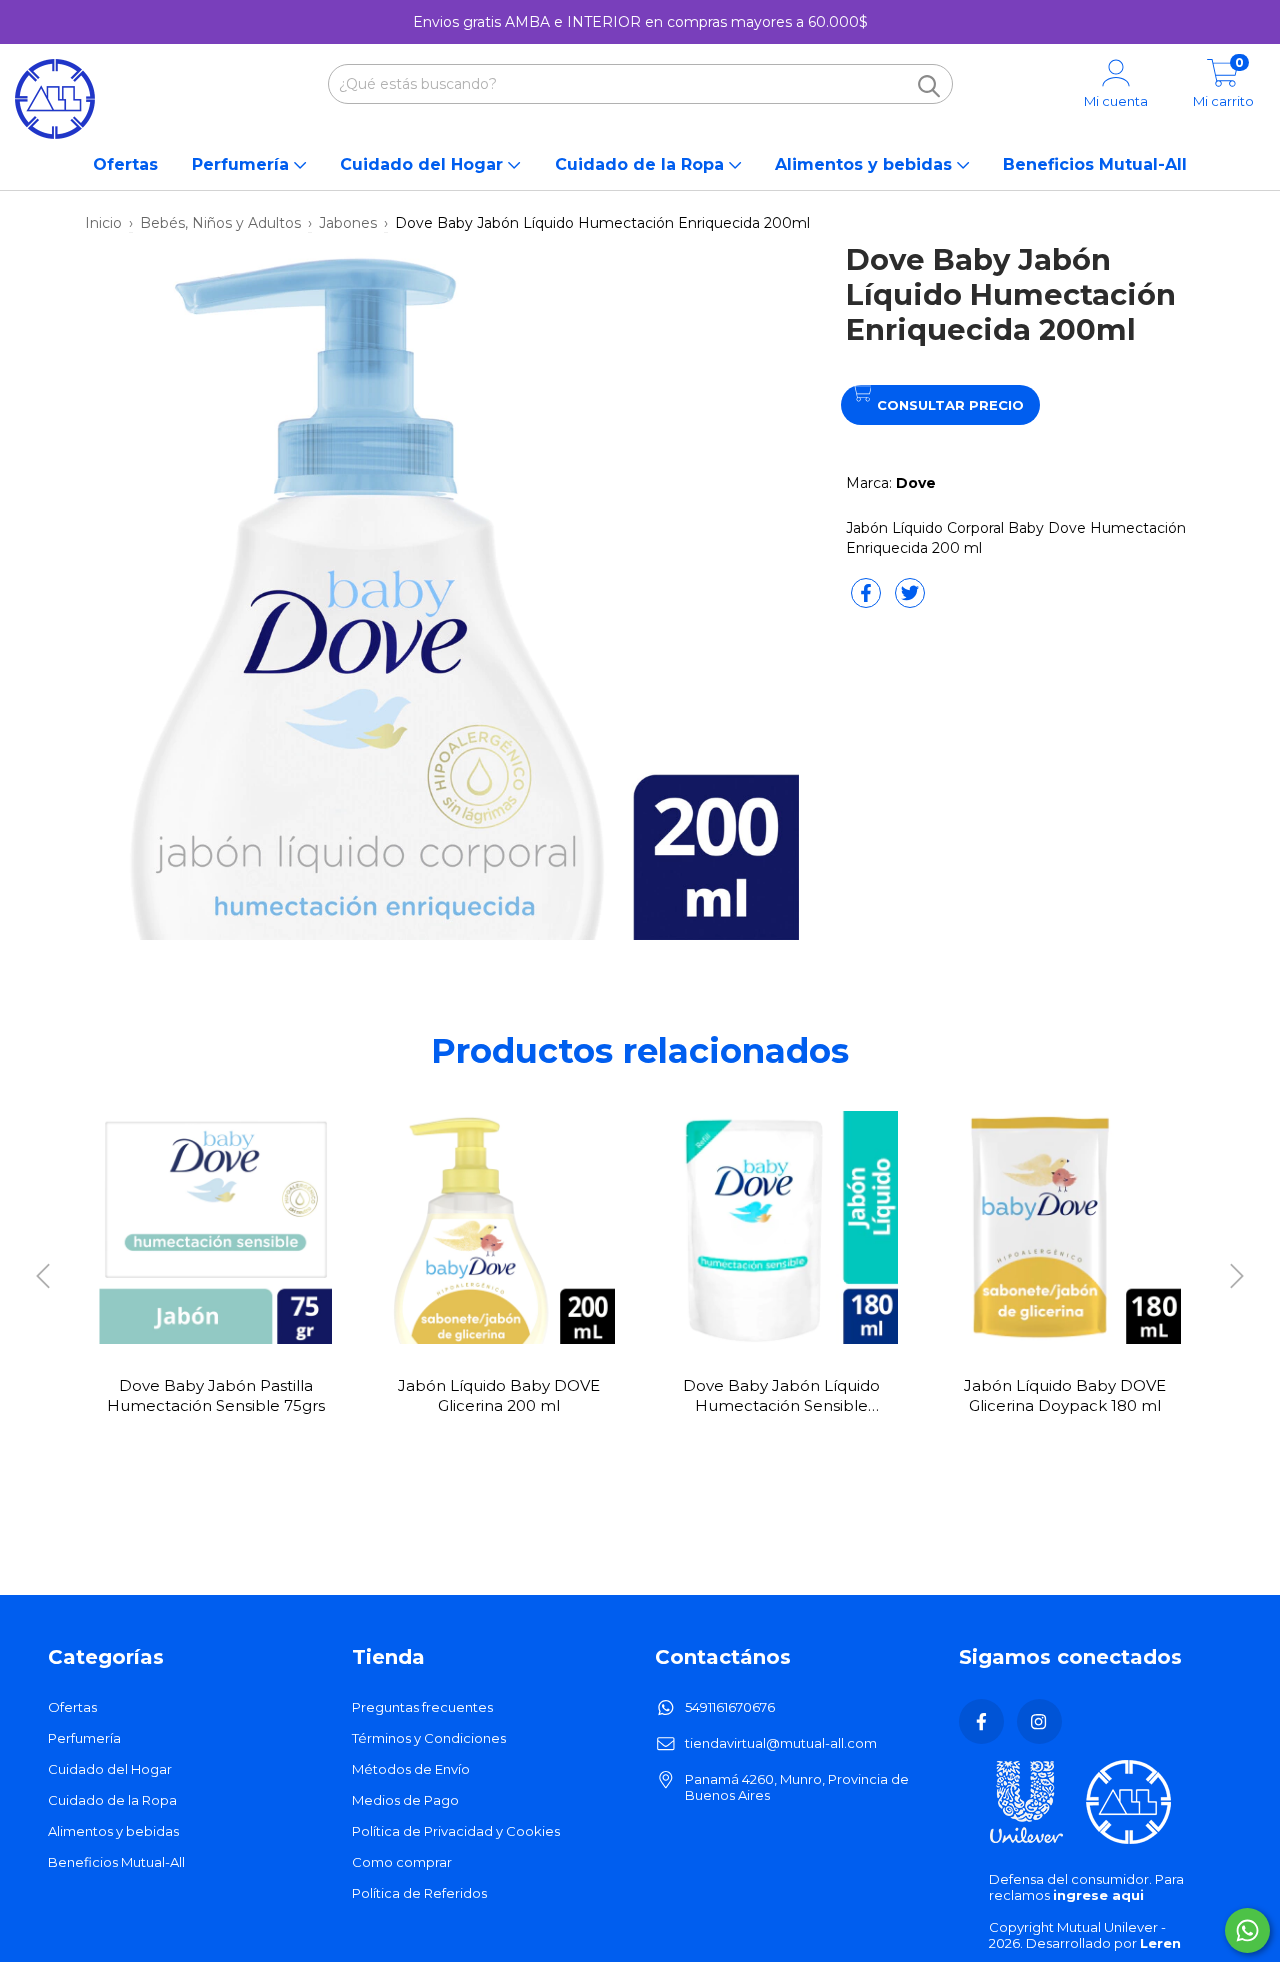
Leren (1160, 1943)
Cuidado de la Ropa (642, 164)
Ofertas (125, 164)
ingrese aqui (1098, 1895)
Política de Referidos (419, 1893)
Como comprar (402, 1862)
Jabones (348, 223)
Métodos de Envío (411, 1769)
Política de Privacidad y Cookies (456, 1831)
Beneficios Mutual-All (1095, 164)
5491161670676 (730, 1707)
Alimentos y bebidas (866, 164)
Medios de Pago (405, 1800)
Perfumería (243, 164)
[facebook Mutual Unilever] (981, 1721)
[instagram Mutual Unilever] (1039, 1721)
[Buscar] (929, 86)
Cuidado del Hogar (424, 164)
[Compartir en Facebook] (868, 601)
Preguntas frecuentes (422, 1707)
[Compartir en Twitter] (910, 601)
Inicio (103, 223)
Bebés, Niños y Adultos (220, 223)
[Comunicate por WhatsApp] (1247, 1930)
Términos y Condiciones (429, 1738)
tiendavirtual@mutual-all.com (781, 1743)
